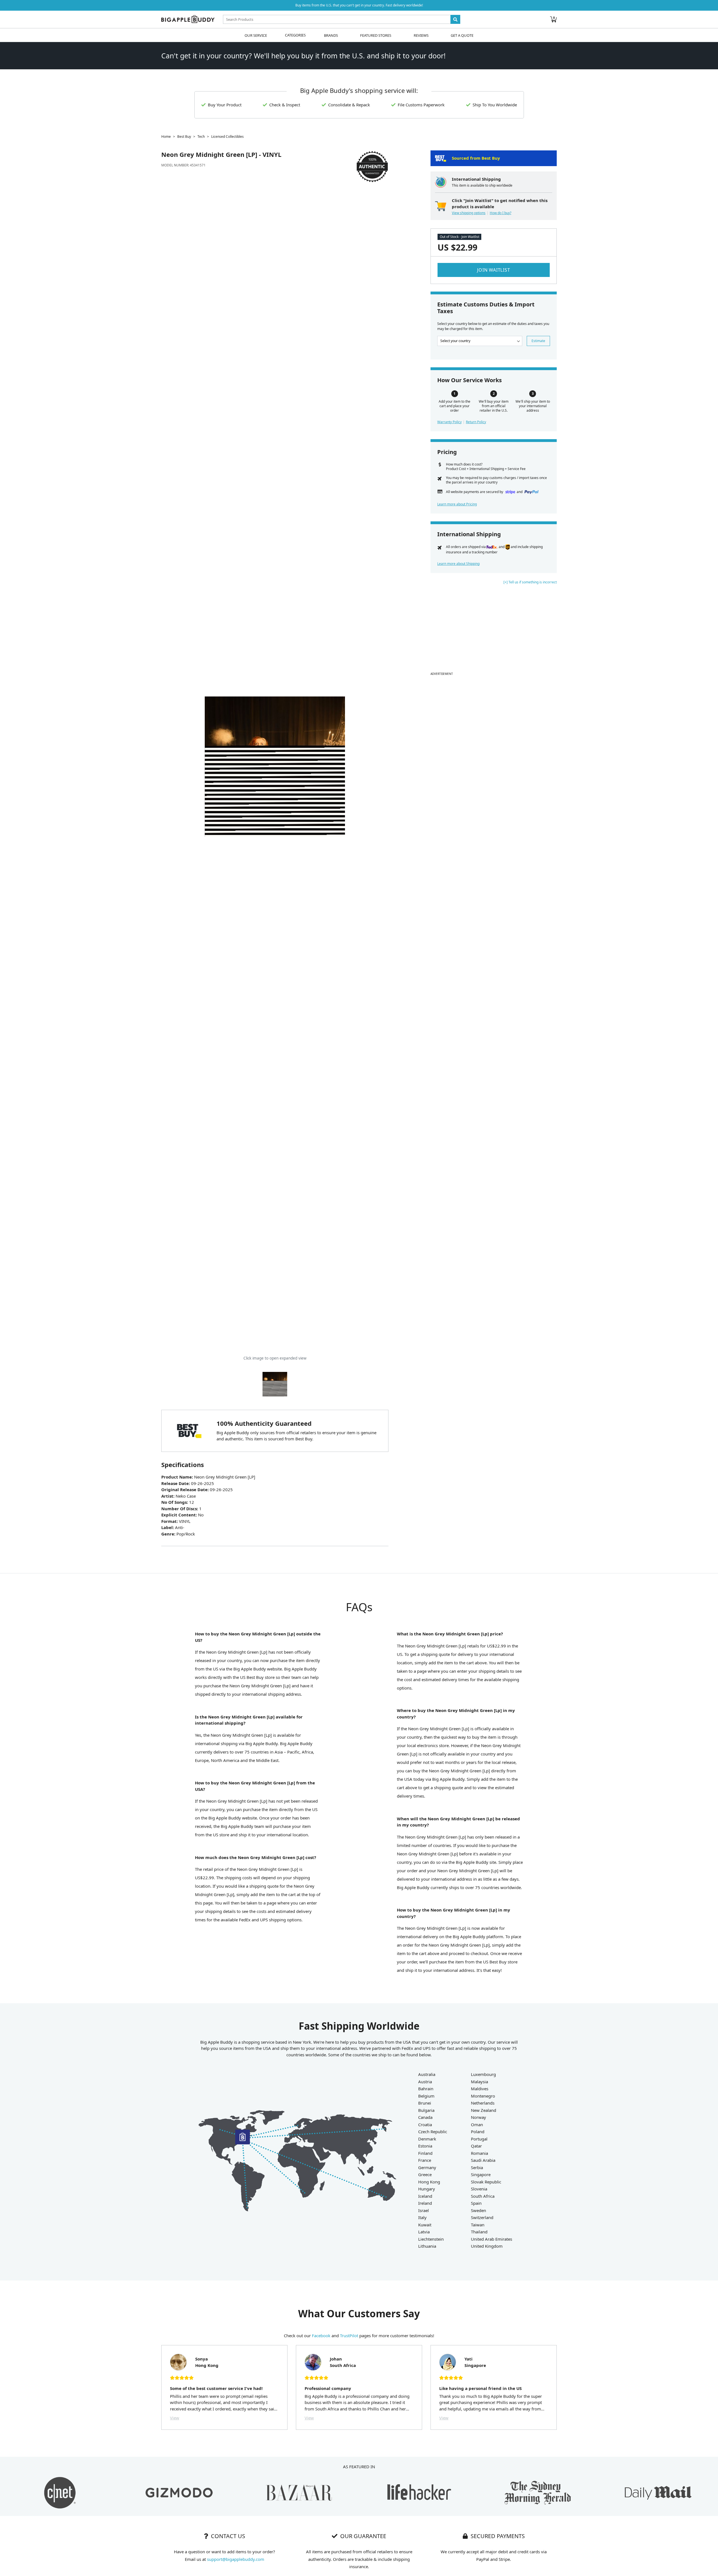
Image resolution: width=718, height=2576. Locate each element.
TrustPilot (349, 2336)
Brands (331, 35)
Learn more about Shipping (458, 564)
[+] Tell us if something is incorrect (530, 582)
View (175, 2418)
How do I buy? (500, 213)
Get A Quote (462, 35)
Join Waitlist (493, 270)
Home (166, 137)
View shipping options (469, 213)
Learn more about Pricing (457, 504)
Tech (201, 137)
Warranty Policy (449, 422)
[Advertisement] (494, 631)
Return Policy (476, 422)
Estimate (538, 341)
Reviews (421, 35)
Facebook (321, 2336)
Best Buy (184, 137)
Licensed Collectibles (227, 137)
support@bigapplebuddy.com (236, 2559)
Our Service (256, 35)
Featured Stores (376, 35)
